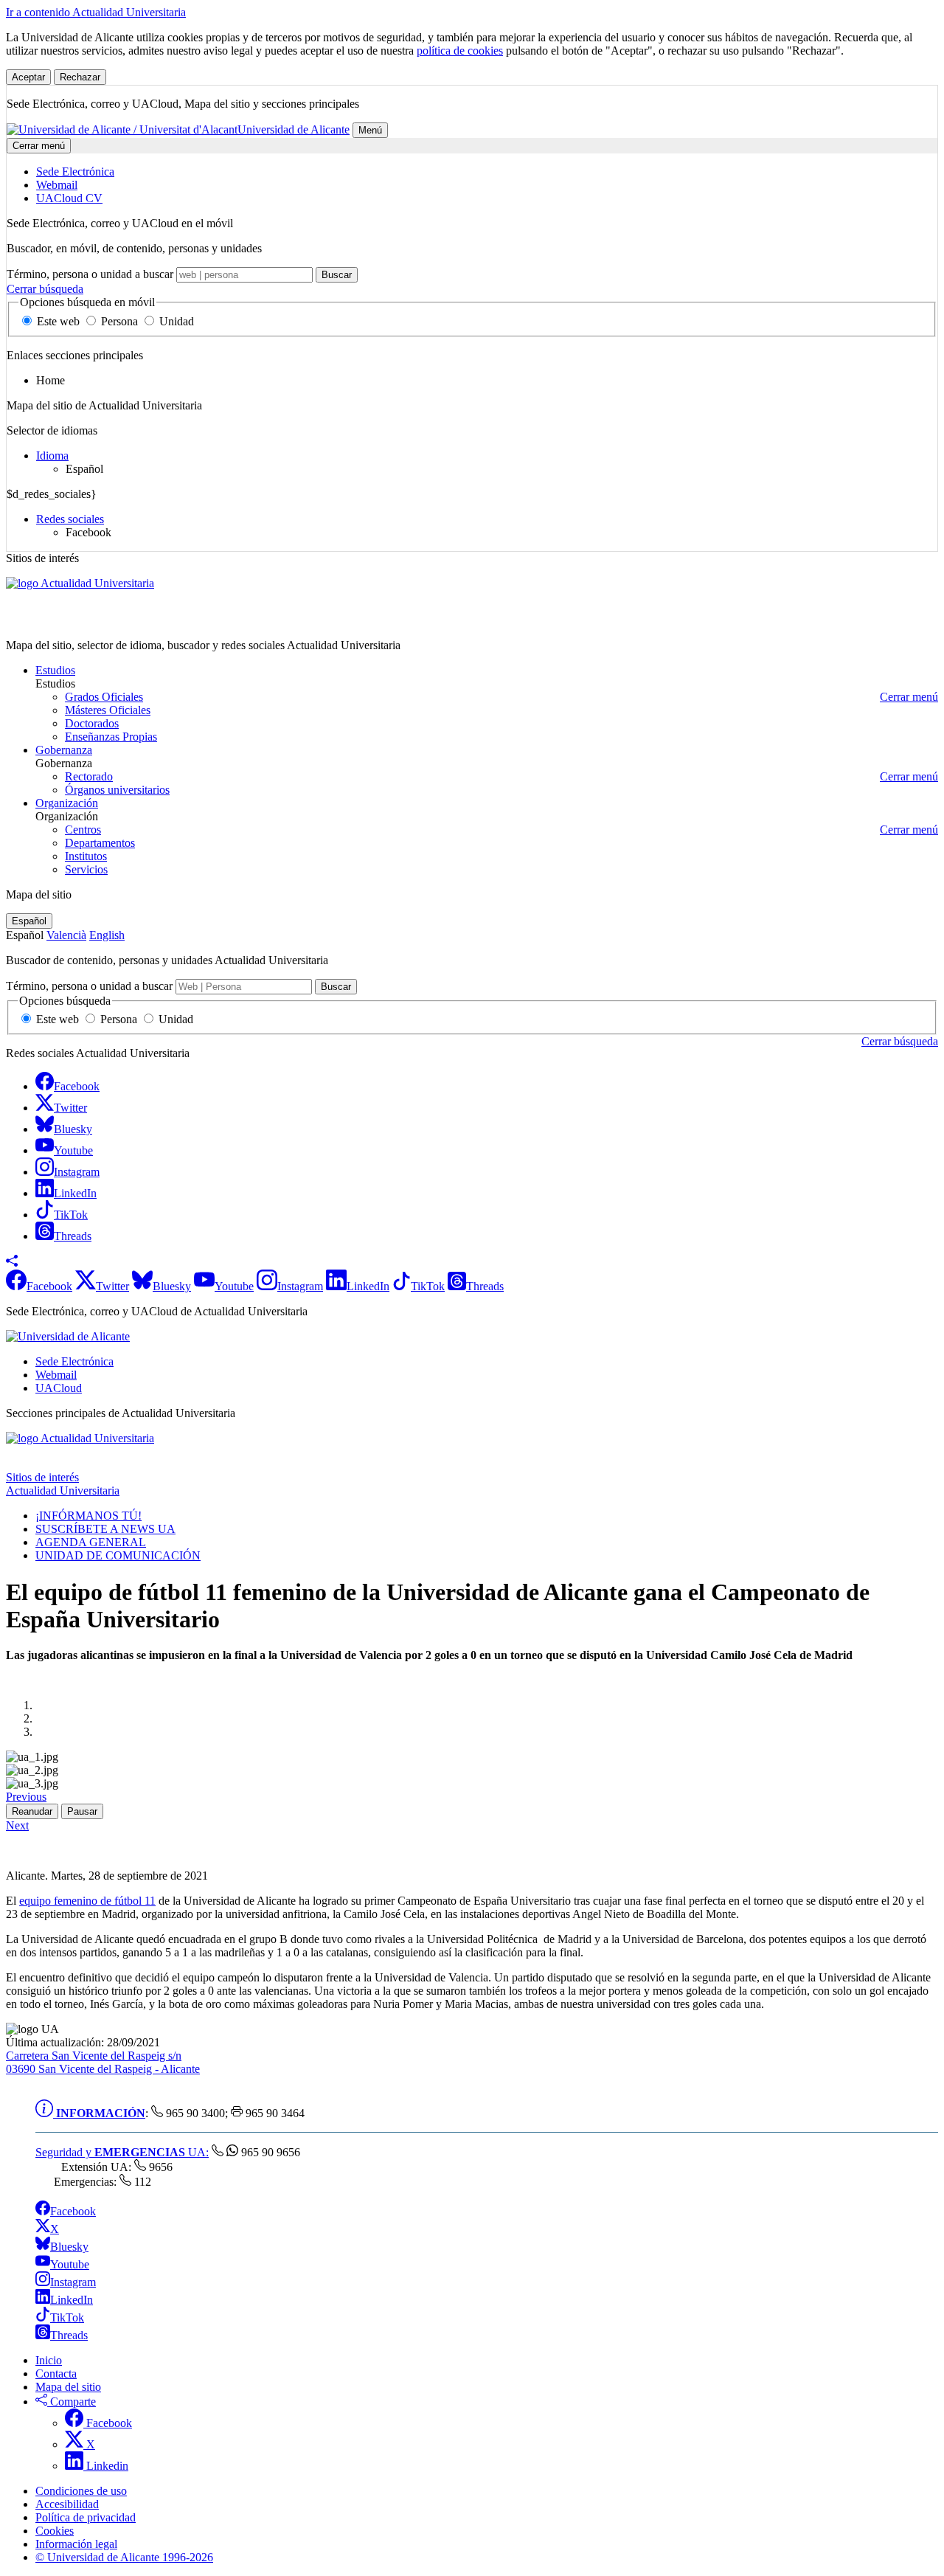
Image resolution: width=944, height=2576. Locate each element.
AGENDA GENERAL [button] (91, 1542)
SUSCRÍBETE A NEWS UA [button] (105, 1529)
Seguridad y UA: (122, 2152)
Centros (83, 830)
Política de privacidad (86, 2517)
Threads (69, 2335)
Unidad (175, 321)
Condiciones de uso (81, 2491)
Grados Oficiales (104, 697)
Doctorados (92, 723)
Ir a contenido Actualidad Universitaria (96, 12)
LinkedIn (72, 2300)
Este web (58, 321)
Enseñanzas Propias (111, 737)
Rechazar (80, 77)
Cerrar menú (39, 146)
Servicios (86, 869)
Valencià (66, 935)
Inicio (49, 2360)
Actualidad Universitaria (63, 620)
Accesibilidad (67, 2504)
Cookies (55, 2531)
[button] (12, 1263)
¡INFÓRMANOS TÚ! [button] (88, 1516)
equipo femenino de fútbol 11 (87, 1901)
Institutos (86, 856)
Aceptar (28, 77)
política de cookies (460, 51)
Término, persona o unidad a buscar (90, 274)
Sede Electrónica (74, 1361)
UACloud (59, 1388)
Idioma (52, 456)
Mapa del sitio (68, 2387)
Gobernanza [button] (64, 750)
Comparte (72, 2402)
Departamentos (100, 843)
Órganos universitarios (117, 790)
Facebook (73, 2211)
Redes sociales (70, 519)
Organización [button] (67, 803)
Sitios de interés (42, 1477)
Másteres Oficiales (108, 710)
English (107, 935)
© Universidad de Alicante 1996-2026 (124, 2557)
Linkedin (106, 2466)
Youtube (70, 2264)
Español (29, 921)
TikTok (67, 2317)
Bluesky (69, 2247)
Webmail (56, 1375)
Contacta (56, 2374)
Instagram (73, 2282)
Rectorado (89, 776)
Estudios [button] (55, 670)
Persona (119, 321)
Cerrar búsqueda (45, 289)
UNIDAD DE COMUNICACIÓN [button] (118, 1555)
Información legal (76, 2544)
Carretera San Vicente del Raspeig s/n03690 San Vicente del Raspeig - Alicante (103, 2062)
